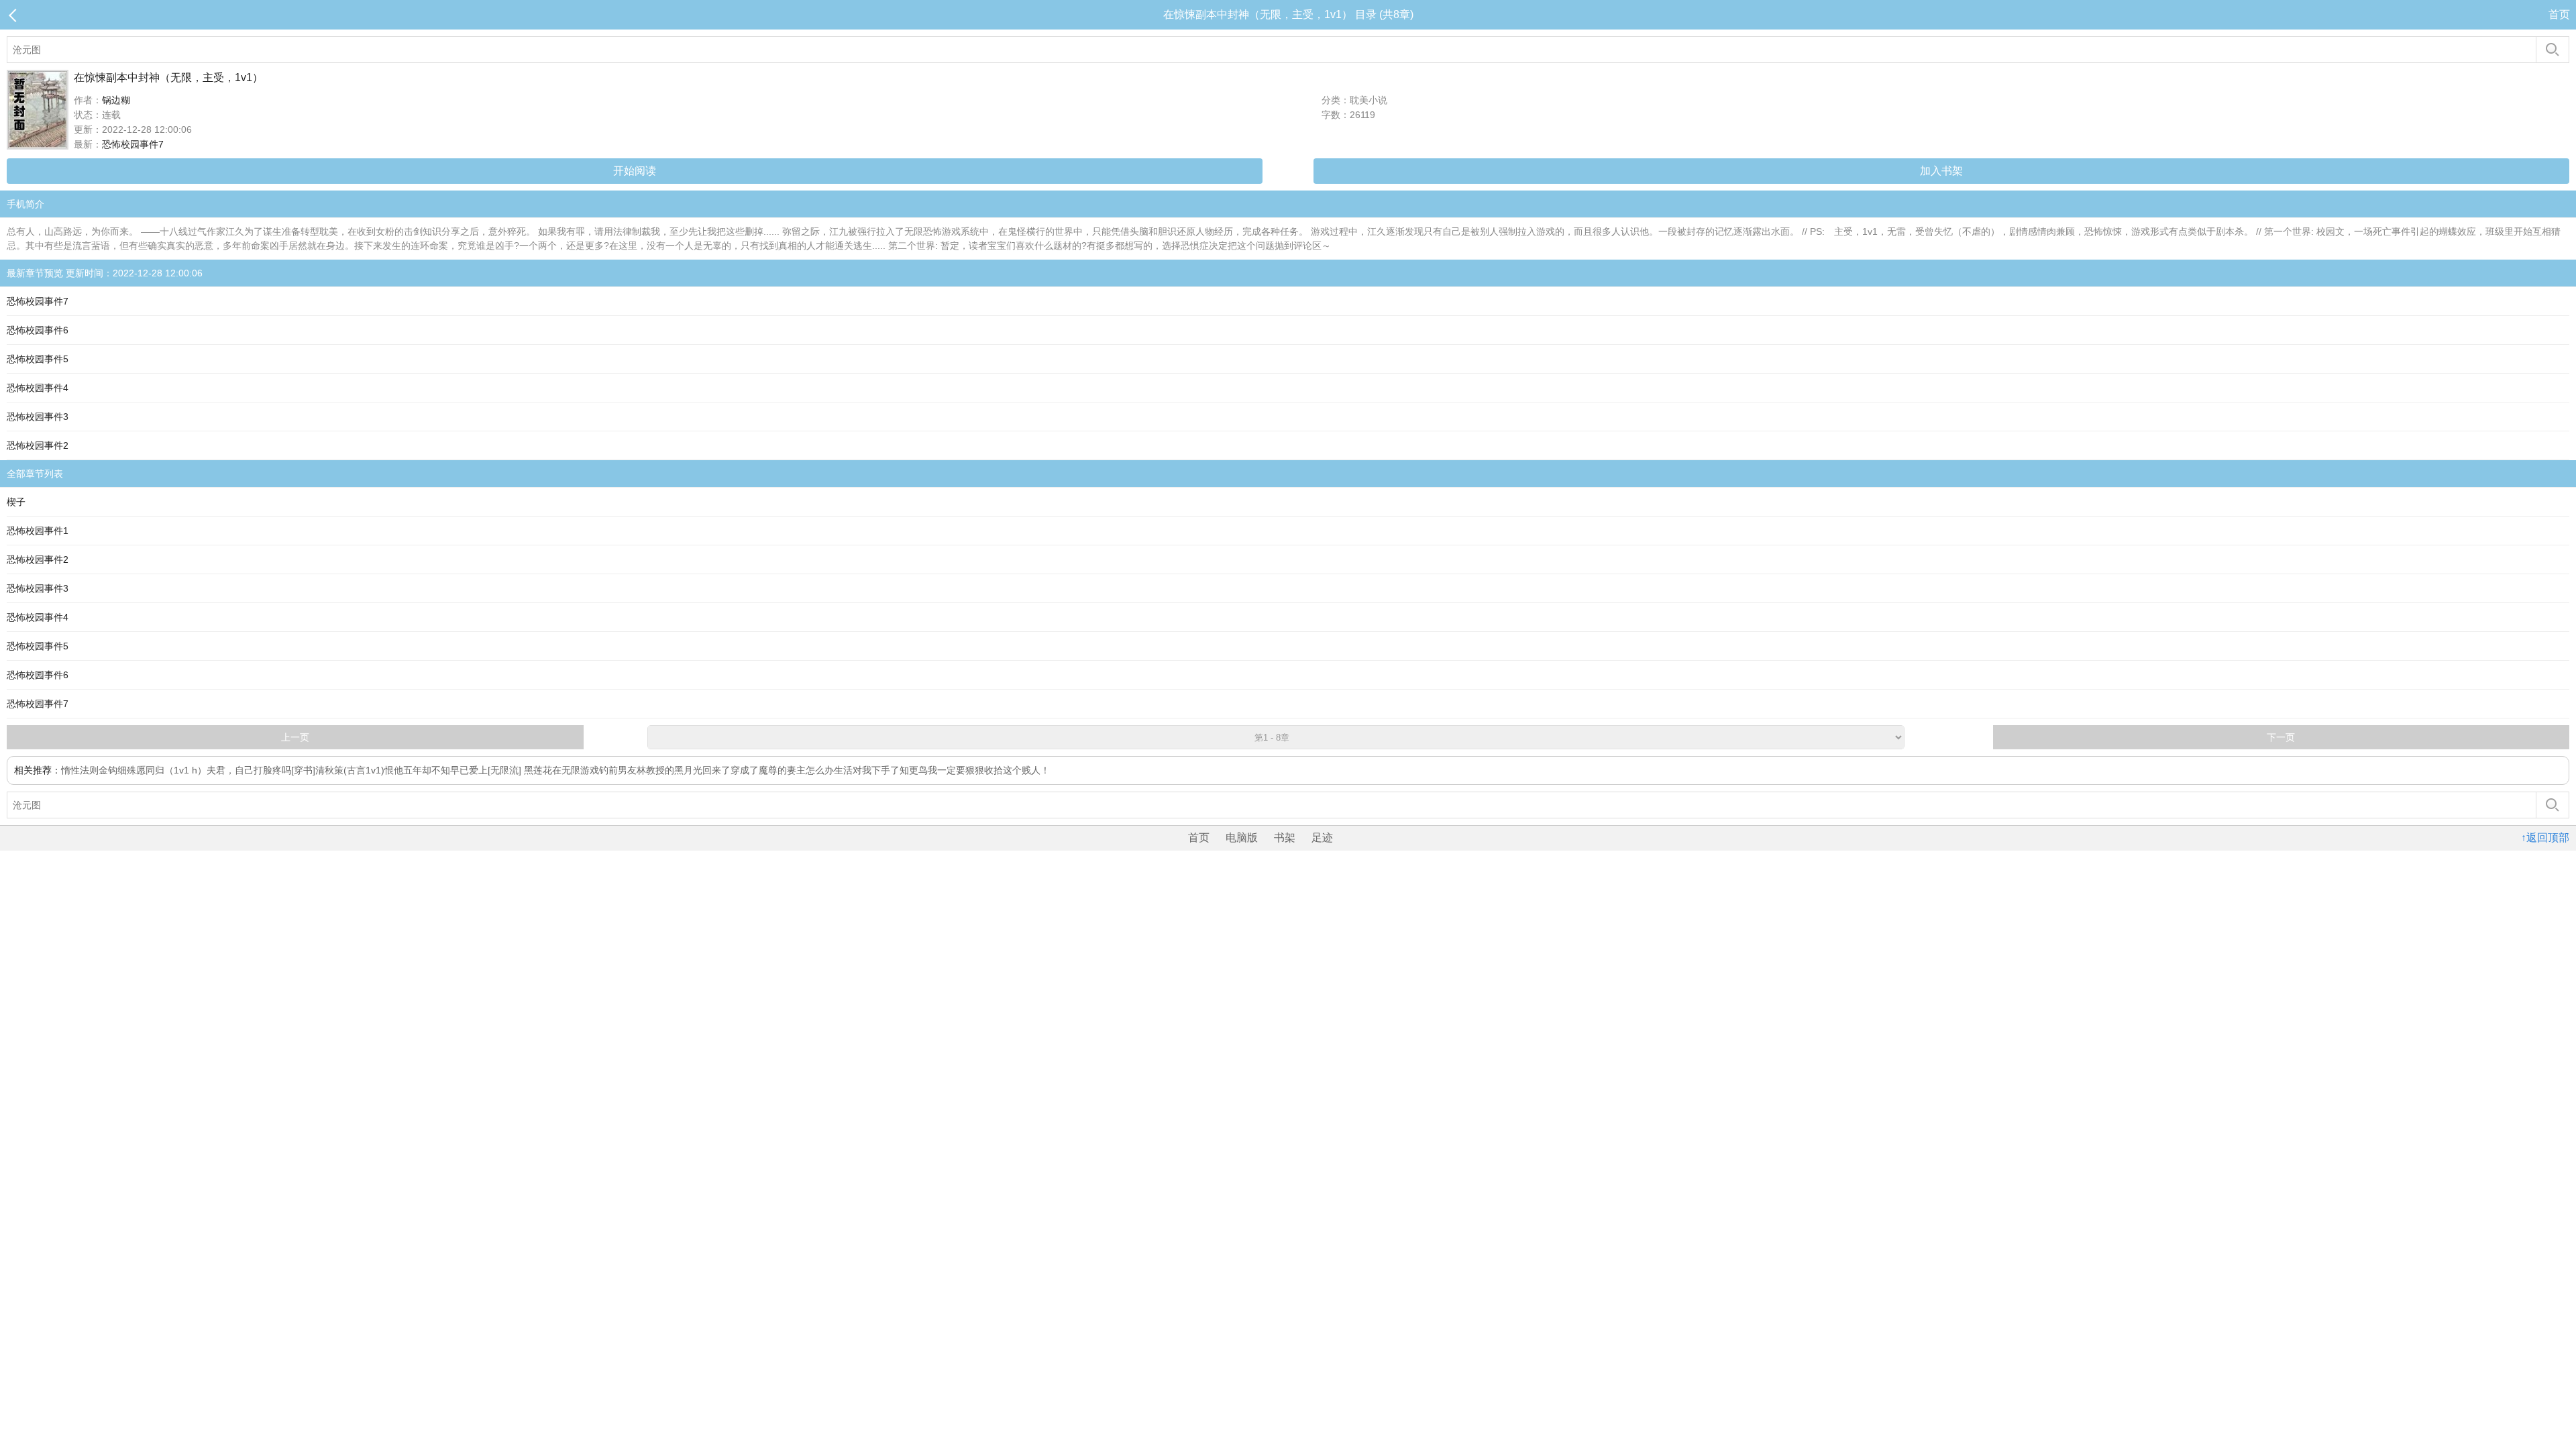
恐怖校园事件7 (133, 144)
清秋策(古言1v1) (350, 770)
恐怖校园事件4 (38, 388)
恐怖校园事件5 (38, 359)
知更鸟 (914, 770)
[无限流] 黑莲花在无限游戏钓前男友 (562, 770)
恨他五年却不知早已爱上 (436, 770)
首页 (2559, 14)
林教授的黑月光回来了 (684, 770)
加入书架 (1941, 171)
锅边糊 (116, 100)
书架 (1285, 838)
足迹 (1322, 838)
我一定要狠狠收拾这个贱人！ (989, 770)
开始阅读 (635, 171)
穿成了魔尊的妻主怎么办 (782, 770)
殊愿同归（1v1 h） (167, 770)
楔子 (16, 502)
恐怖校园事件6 (38, 330)
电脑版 (1242, 838)
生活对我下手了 (867, 770)
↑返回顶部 (2545, 838)
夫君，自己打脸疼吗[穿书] (261, 770)
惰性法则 (80, 770)
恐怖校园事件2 (38, 445)
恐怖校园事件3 (38, 417)
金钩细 (113, 770)
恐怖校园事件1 (38, 531)
